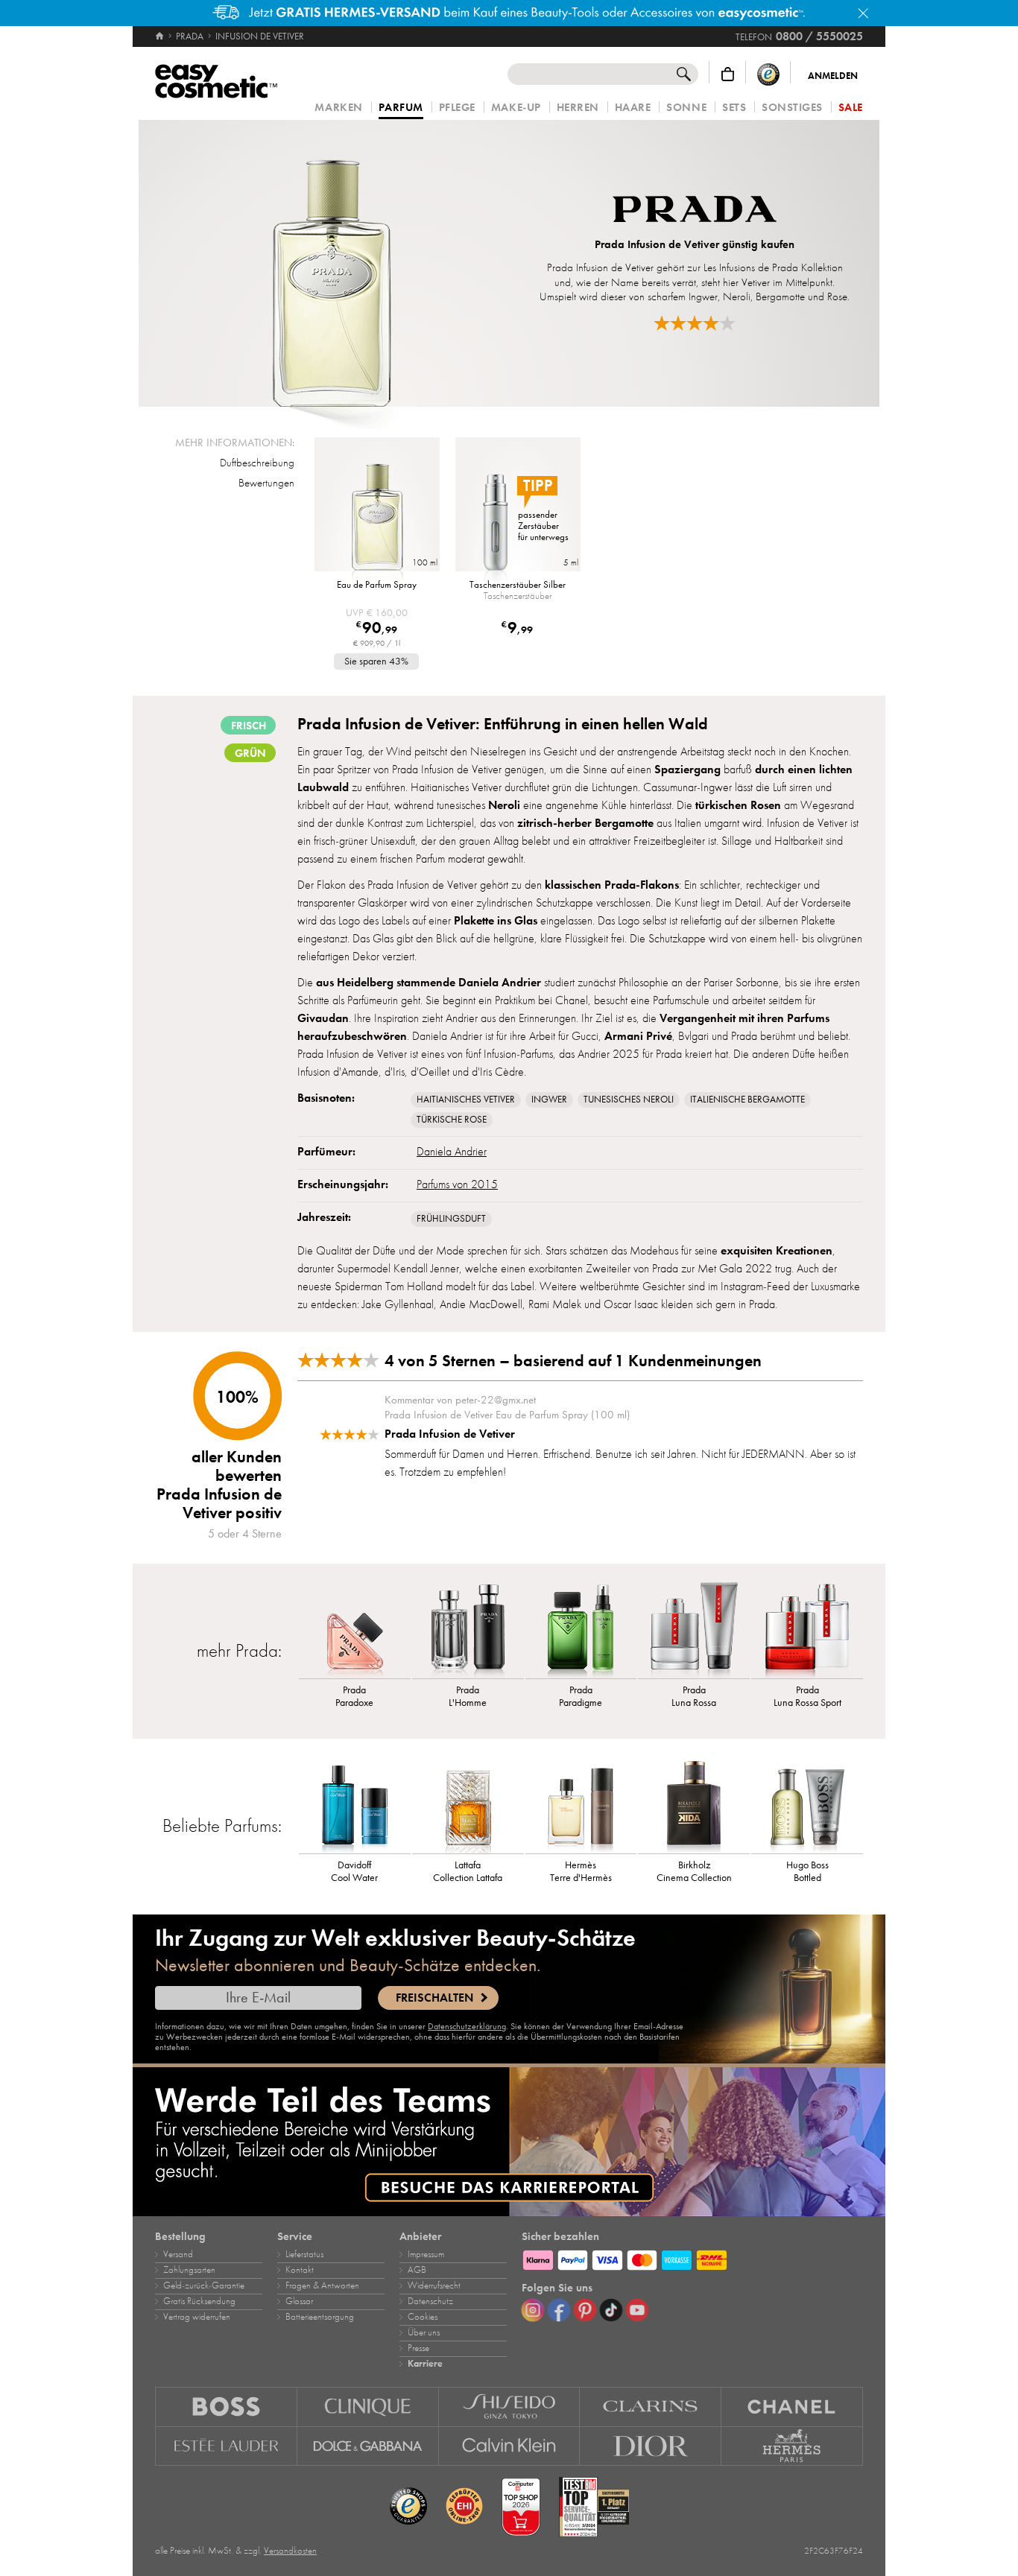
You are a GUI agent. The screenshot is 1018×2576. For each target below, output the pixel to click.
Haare (633, 108)
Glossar (299, 2301)
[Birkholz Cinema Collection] (694, 1805)
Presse (418, 2348)
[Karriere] (509, 2142)
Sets (734, 108)
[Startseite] (161, 37)
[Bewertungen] (695, 323)
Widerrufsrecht (434, 2285)
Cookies (423, 2317)
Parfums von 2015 (457, 1184)
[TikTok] (611, 2310)
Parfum (401, 108)
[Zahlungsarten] (692, 2258)
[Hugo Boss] (226, 2407)
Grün (250, 753)
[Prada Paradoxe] (355, 1630)
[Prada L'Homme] (468, 1630)
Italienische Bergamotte (747, 1100)
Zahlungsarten (189, 2270)
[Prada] (695, 211)
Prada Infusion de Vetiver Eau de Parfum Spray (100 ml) (507, 1415)
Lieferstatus (304, 2254)
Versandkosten (290, 2551)
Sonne (686, 108)
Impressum (426, 2254)
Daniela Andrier (452, 1152)
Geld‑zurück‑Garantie (204, 2285)
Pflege (457, 108)
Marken (338, 108)
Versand (178, 2254)
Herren (578, 108)
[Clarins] (651, 2407)
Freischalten (434, 1998)
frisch (249, 726)
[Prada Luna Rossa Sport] (807, 1630)
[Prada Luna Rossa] (694, 1630)
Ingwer (549, 1100)
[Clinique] (368, 2407)
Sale (851, 108)
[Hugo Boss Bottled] (807, 1805)
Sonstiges (792, 108)
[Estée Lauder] (226, 2446)
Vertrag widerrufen (197, 2317)
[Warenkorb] (728, 74)
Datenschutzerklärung (467, 2026)
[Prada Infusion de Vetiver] (331, 263)
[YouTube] (637, 2310)
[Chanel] (792, 2407)
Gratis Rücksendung (199, 2301)
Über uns (424, 2332)
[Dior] (651, 2446)
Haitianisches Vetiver (466, 1100)
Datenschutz (430, 2301)
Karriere (425, 2364)
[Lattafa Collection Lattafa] (468, 1805)
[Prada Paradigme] (581, 1630)
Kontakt (300, 2270)
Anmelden (833, 76)
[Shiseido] (510, 2407)
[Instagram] (533, 2310)
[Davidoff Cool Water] (355, 1805)
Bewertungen (266, 483)
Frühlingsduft (451, 1219)
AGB (417, 2270)
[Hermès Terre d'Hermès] (581, 1805)
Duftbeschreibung (257, 463)
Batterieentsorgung (320, 2317)
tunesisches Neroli (629, 1100)
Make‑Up (516, 108)
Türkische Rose (452, 1120)
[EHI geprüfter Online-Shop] (464, 2507)
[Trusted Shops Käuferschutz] (768, 74)
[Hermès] (792, 2446)
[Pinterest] (585, 2310)
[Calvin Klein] (510, 2446)
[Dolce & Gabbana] (368, 2446)
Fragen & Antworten (322, 2285)
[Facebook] (559, 2310)
